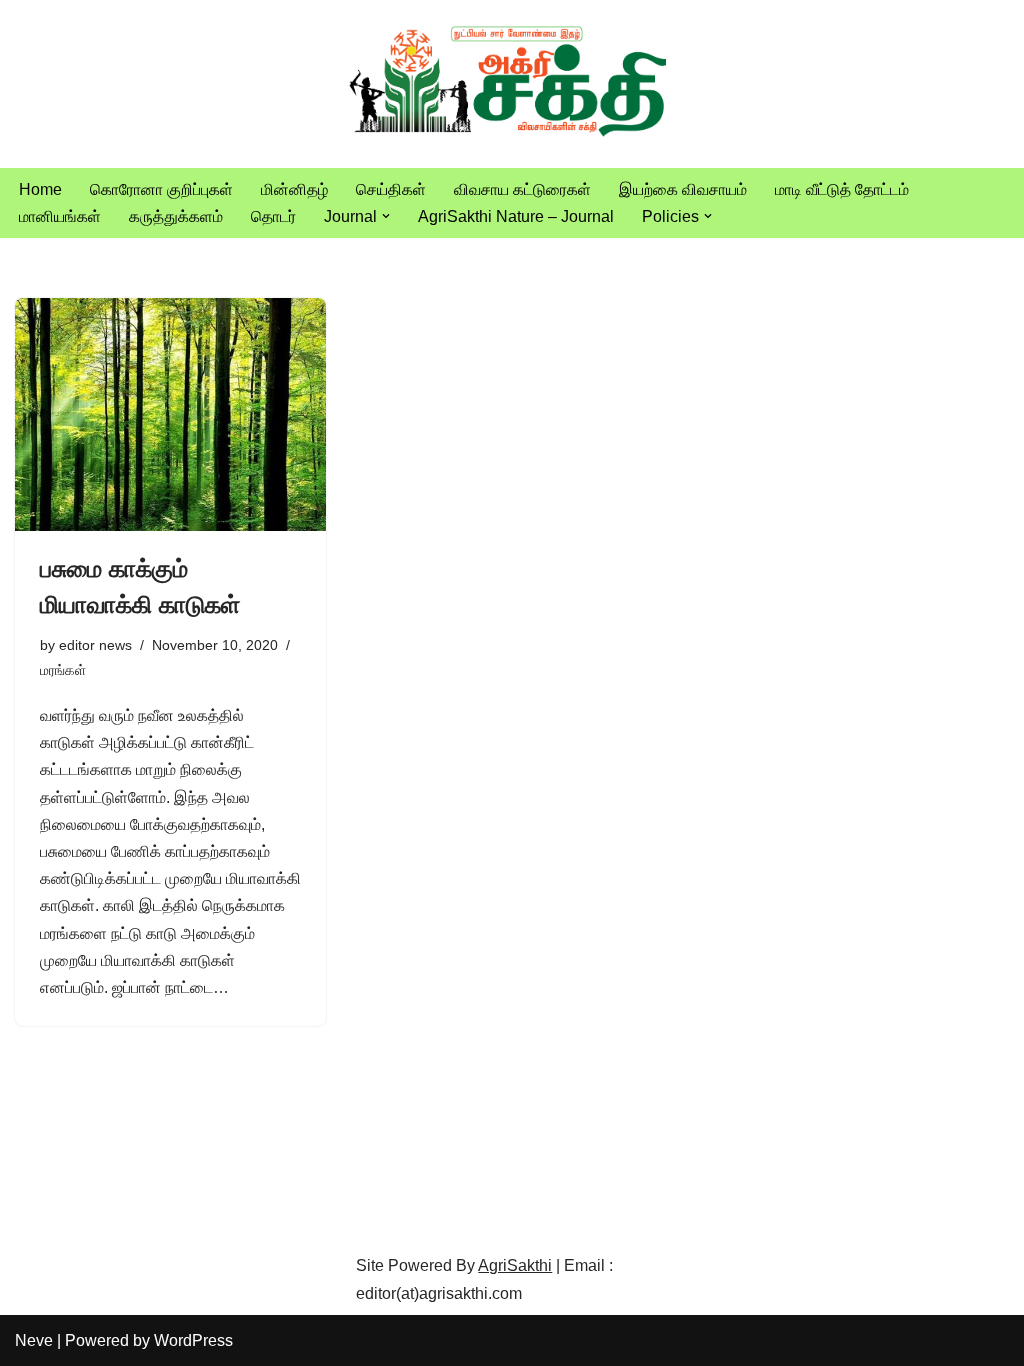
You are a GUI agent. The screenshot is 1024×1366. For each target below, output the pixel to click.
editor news (95, 645)
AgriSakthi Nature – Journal (516, 216)
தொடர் (273, 216)
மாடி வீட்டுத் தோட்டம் (842, 189)
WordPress (193, 1340)
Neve (34, 1340)
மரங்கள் (63, 670)
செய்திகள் (391, 189)
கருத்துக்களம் (176, 216)
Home (40, 189)
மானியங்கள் (60, 216)
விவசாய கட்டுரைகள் (522, 189)
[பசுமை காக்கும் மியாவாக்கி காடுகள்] (170, 414)
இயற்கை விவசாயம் (683, 189)
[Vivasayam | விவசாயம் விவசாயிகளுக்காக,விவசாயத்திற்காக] (512, 84)
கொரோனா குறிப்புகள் (161, 189)
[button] (386, 216)
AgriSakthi (515, 1265)
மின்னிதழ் (294, 189)
